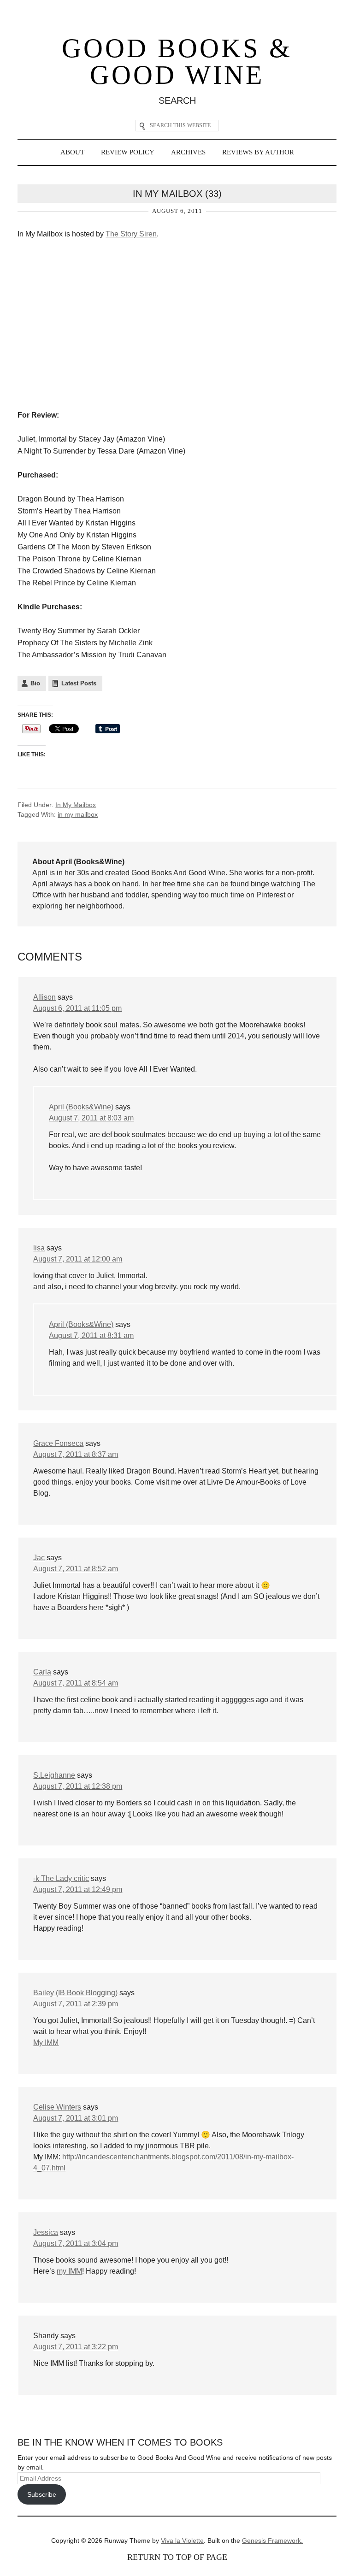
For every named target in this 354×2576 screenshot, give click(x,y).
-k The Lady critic (61, 1878)
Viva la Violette (182, 2541)
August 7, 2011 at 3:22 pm (76, 2347)
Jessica (46, 2232)
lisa (39, 1248)
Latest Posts (79, 683)
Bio (35, 683)
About (72, 152)
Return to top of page (177, 2557)
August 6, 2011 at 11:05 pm (77, 1008)
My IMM (46, 2043)
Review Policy (128, 152)
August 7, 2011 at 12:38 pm (78, 1786)
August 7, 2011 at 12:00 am (78, 1259)
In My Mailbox (76, 805)
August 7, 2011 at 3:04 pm (76, 2243)
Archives (188, 152)
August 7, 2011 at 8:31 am (91, 1335)
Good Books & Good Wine (177, 62)
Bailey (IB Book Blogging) (75, 1993)
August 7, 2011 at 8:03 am (91, 1118)
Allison (44, 997)
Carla (42, 1672)
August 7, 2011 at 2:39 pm (76, 2004)
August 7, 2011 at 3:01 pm (76, 2118)
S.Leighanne (54, 1775)
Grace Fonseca (58, 1443)
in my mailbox (78, 814)
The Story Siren (131, 234)
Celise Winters (57, 2107)
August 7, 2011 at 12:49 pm (78, 1889)
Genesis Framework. (272, 2541)
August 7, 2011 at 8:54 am (76, 1683)
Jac (39, 1558)
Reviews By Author (258, 152)
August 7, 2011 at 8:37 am (76, 1454)
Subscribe (42, 2494)
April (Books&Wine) (81, 1107)
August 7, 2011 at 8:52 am (76, 1569)
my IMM (69, 2271)
